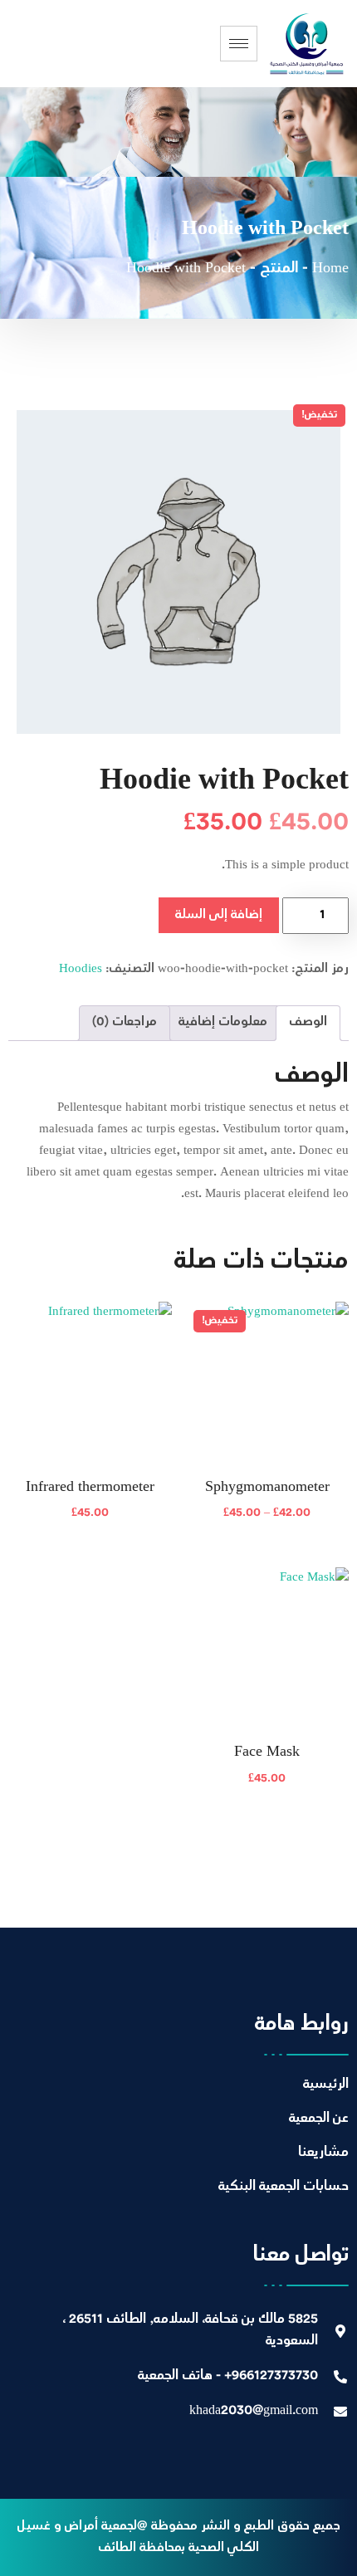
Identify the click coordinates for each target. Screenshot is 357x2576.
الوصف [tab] (308, 1022)
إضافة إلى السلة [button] (90, 1524)
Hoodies (81, 969)
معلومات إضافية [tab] (223, 1022)
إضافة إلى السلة (219, 915)
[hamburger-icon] (239, 44)
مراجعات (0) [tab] (125, 1022)
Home (330, 269)
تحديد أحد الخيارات (267, 1524)
